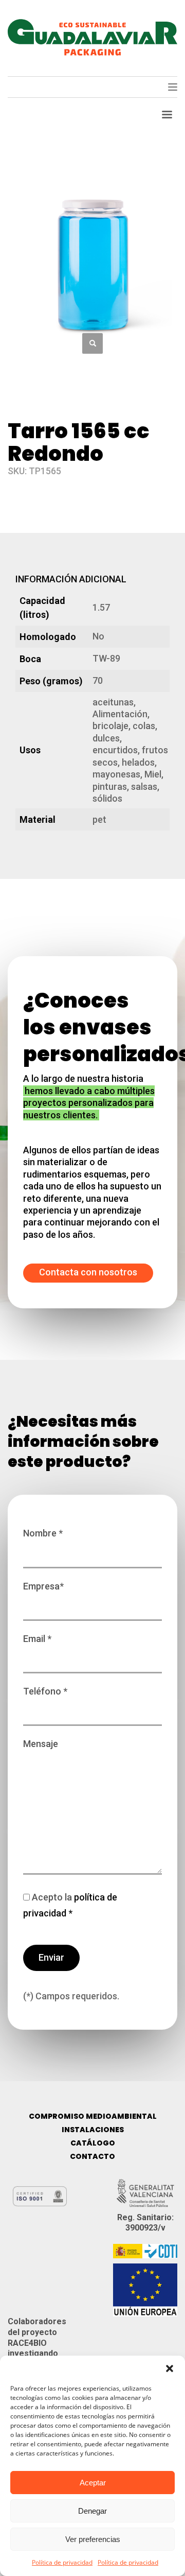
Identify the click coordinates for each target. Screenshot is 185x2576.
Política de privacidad (62, 2562)
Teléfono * (45, 1691)
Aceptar (93, 2483)
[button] (170, 2368)
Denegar (92, 2511)
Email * (37, 1639)
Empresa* (43, 1586)
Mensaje (41, 1744)
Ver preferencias (93, 2539)
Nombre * (43, 1533)
